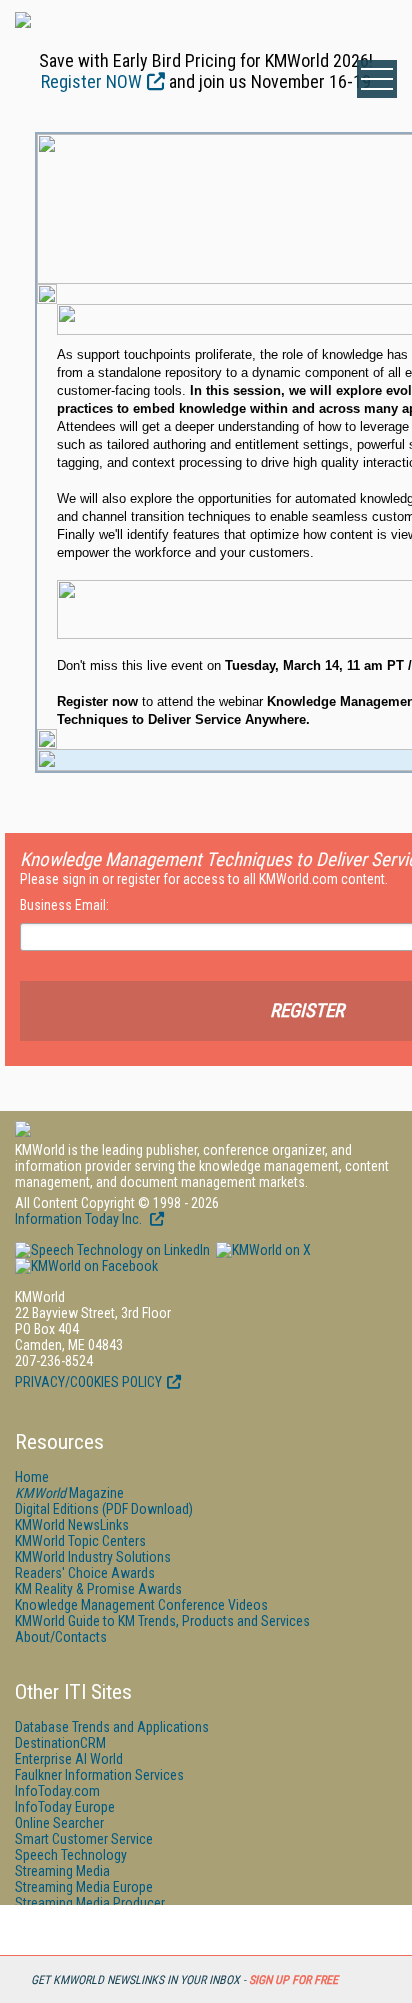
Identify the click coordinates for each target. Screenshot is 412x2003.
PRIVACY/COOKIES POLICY (88, 1382)
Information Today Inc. (80, 1219)
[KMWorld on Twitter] (262, 1250)
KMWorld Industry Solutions (93, 1557)
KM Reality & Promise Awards (98, 1589)
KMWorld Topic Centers (80, 1541)
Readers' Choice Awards (85, 1573)
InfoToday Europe (65, 1807)
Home (32, 1477)
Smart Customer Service (84, 1839)
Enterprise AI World (69, 1759)
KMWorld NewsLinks (72, 1525)
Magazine (69, 1493)
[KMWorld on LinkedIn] (112, 1250)
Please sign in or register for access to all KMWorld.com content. (204, 879)
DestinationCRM (60, 1743)
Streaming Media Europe (84, 1887)
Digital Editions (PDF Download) (104, 1509)
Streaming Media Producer (90, 1903)
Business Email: (64, 905)
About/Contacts (61, 1637)
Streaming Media (62, 1871)
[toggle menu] (377, 79)
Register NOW (91, 81)
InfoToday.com (57, 1791)
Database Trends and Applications (112, 1727)
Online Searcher (59, 1823)
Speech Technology (71, 1855)
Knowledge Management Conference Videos (141, 1605)
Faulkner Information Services (99, 1775)
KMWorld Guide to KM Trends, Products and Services (162, 1621)
